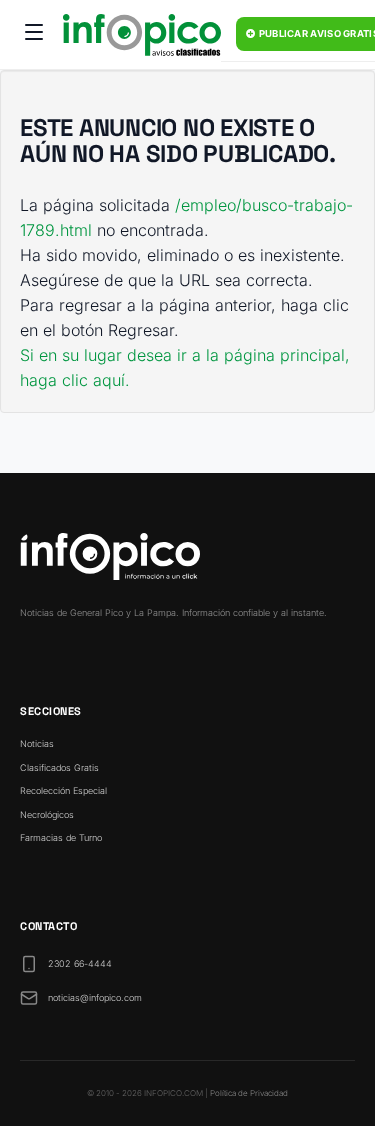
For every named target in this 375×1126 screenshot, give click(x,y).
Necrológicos (47, 814)
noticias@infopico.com (95, 997)
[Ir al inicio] (142, 35)
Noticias (37, 743)
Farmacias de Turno (61, 837)
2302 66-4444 (80, 963)
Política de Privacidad (249, 1093)
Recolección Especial (63, 790)
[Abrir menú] (34, 35)
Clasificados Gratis (59, 767)
